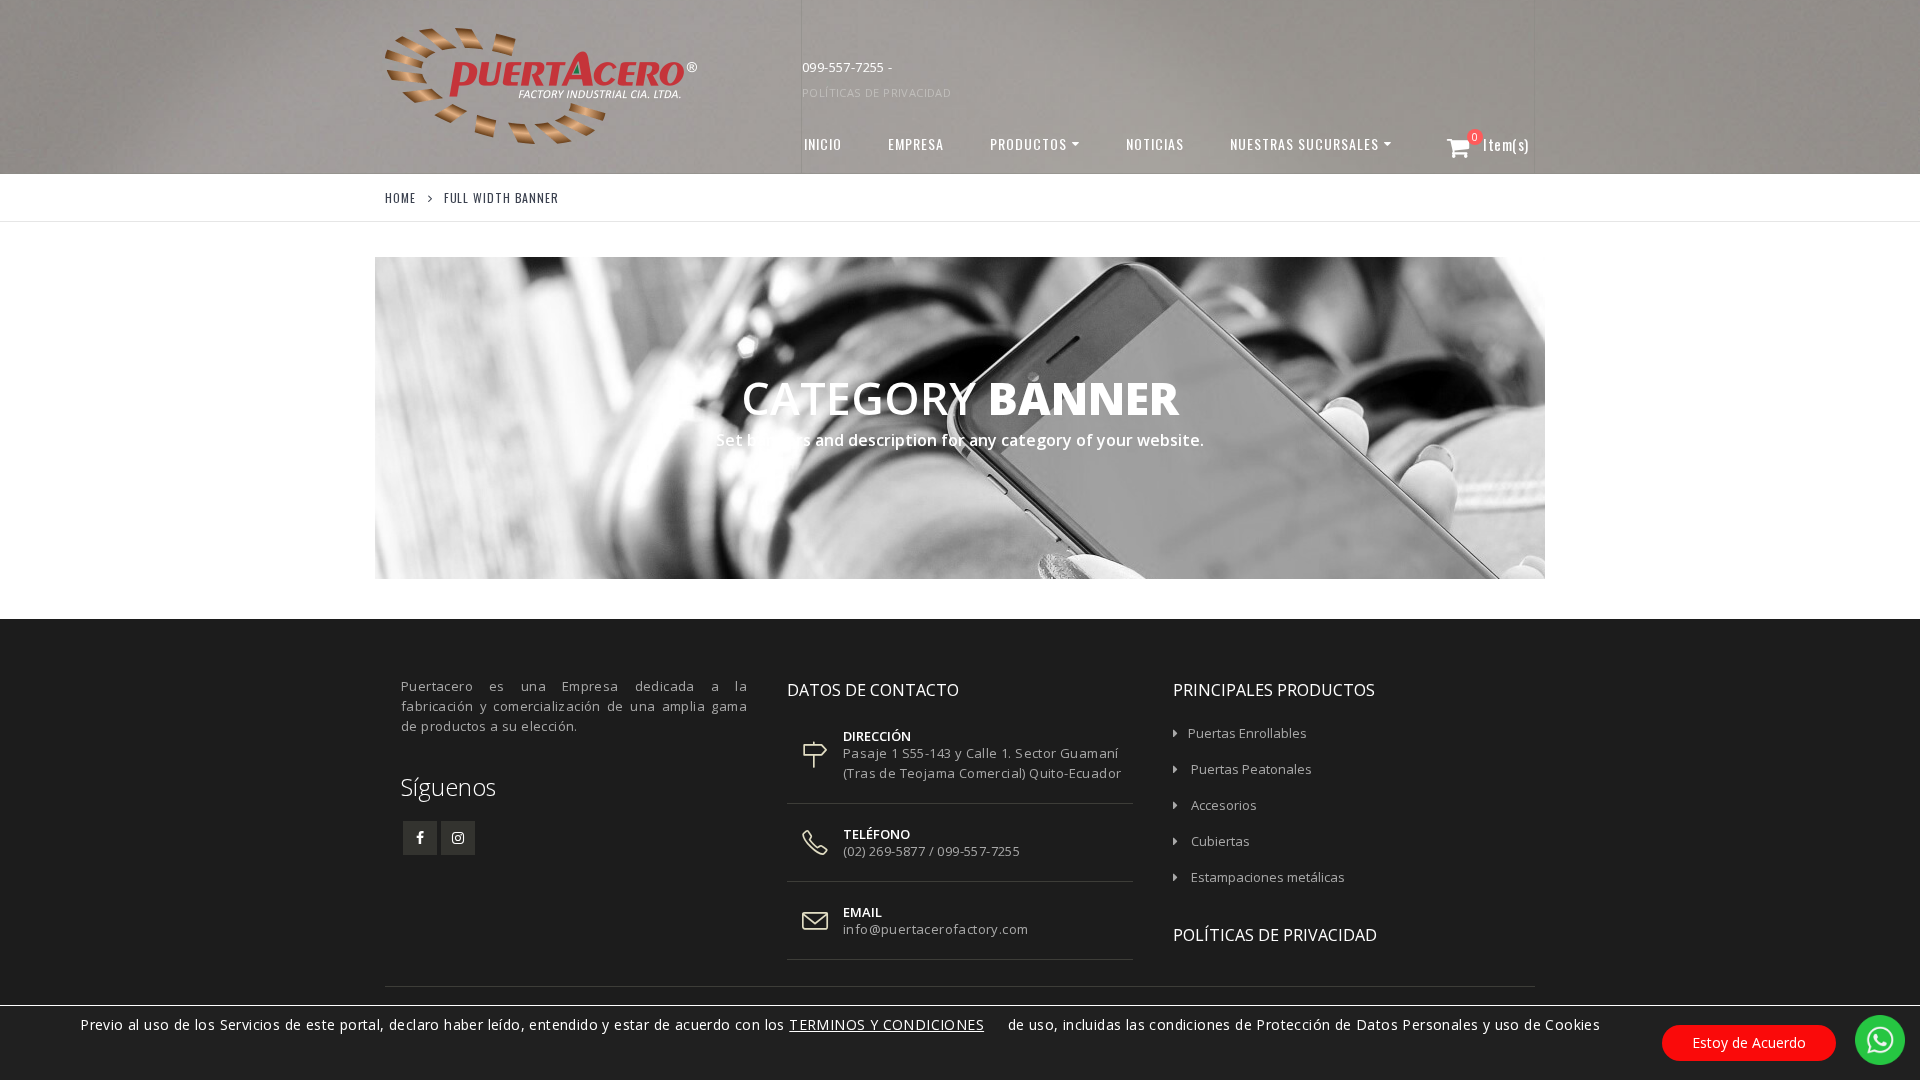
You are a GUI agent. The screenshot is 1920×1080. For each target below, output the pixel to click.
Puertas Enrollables (1247, 733)
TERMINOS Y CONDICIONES (886, 1024)
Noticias (1155, 143)
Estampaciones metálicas (1268, 877)
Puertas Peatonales (1251, 769)
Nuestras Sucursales (1304, 143)
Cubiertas (1220, 841)
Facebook (420, 838)
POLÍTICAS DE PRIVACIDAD (876, 92)
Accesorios (1224, 805)
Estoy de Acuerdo (1749, 1042)
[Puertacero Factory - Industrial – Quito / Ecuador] (510, 86)
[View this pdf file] (993, 1024)
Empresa (916, 143)
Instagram (458, 838)
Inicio (823, 143)
